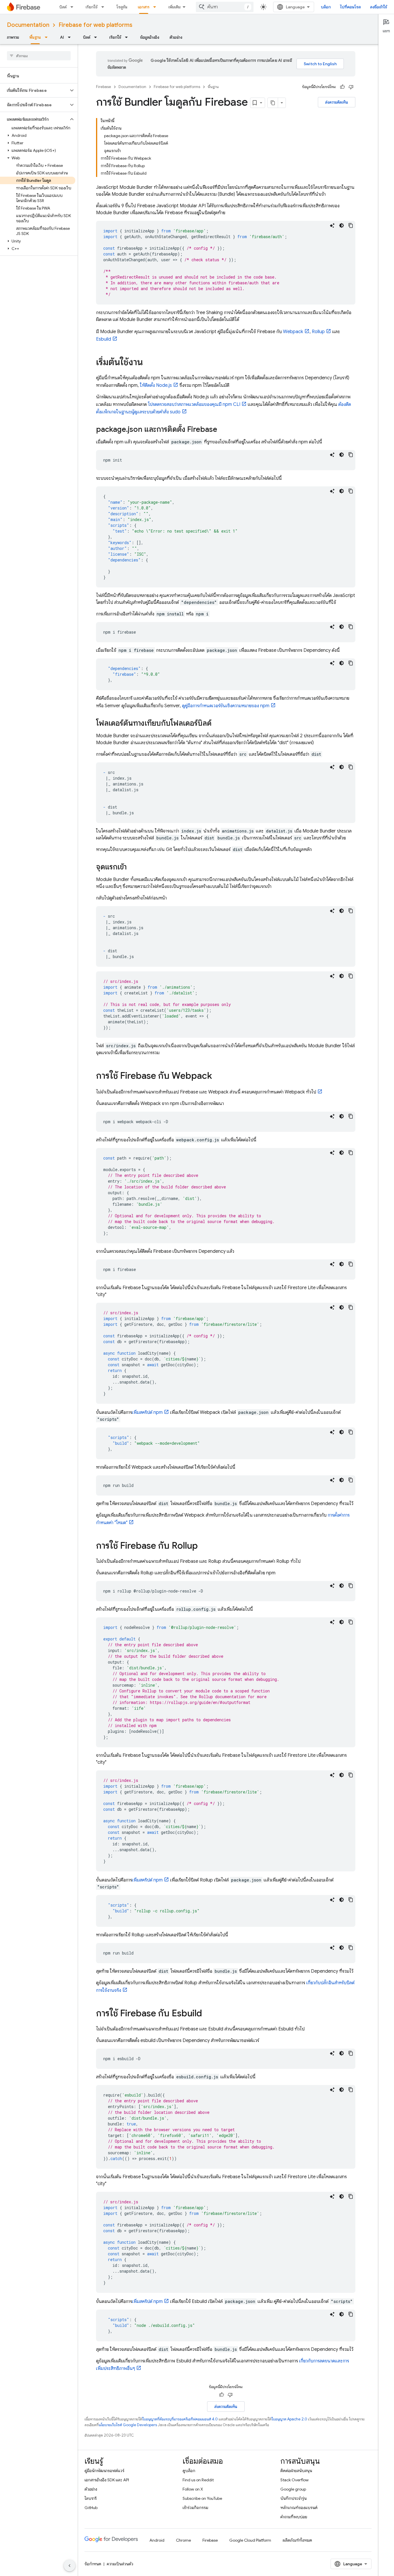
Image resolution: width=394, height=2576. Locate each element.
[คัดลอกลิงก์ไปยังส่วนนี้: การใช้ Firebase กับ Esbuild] (208, 2014)
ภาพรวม (13, 37)
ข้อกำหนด (93, 2564)
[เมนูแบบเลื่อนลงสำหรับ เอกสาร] (156, 7)
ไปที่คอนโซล (350, 7)
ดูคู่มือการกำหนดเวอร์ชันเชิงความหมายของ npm (226, 706)
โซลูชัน (122, 7)
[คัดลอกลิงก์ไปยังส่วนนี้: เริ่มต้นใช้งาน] (149, 363)
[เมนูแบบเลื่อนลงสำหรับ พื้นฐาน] (48, 37)
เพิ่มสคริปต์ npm (147, 1412)
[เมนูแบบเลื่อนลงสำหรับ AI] (71, 37)
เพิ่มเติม (175, 7)
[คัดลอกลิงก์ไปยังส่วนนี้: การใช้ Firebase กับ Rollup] (204, 1546)
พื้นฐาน (35, 37)
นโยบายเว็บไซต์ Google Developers (128, 2425)
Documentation (28, 25)
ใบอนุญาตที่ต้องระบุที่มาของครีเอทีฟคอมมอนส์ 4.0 (180, 2419)
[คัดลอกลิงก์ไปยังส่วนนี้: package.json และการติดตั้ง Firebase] (223, 430)
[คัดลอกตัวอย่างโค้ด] (351, 225)
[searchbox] (39, 56)
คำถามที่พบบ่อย (294, 2517)
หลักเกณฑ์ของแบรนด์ (299, 2508)
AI (62, 37)
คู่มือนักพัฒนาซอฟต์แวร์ (104, 2471)
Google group (293, 2489)
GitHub (91, 2508)
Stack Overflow (294, 2480)
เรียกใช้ (92, 7)
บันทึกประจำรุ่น (293, 2498)
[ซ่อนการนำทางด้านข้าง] (70, 2566)
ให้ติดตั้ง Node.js (156, 385)
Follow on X (193, 2489)
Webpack (293, 332)
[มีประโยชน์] (342, 87)
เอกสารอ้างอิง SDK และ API (107, 2480)
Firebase (104, 87)
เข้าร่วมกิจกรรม (195, 2508)
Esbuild (104, 339)
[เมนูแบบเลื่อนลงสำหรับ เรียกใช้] (104, 7)
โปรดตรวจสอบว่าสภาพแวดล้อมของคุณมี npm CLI (194, 404)
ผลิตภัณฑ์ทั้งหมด (297, 2540)
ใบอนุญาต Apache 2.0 (289, 2419)
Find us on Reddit (198, 2480)
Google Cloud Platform (250, 2540)
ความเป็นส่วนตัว (120, 2564)
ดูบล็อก (189, 2471)
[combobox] (225, 7)
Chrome (183, 2540)
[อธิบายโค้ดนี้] (332, 225)
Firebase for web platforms (95, 25)
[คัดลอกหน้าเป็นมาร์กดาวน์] (273, 103)
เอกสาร (144, 7)
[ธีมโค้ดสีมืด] (342, 225)
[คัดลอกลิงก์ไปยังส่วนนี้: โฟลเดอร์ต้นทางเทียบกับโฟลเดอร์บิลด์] (217, 724)
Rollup (318, 332)
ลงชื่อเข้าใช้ (379, 7)
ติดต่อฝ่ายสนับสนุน (296, 2471)
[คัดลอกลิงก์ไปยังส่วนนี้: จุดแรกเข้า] (132, 867)
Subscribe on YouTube (202, 2498)
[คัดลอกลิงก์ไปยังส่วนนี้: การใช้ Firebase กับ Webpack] (218, 1076)
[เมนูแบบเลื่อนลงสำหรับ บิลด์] (74, 7)
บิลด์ (63, 7)
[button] (34, 90)
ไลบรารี (91, 2498)
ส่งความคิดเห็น (337, 102)
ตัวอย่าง (176, 37)
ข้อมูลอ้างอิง (150, 37)
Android (157, 2540)
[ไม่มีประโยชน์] (351, 87)
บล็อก (326, 7)
